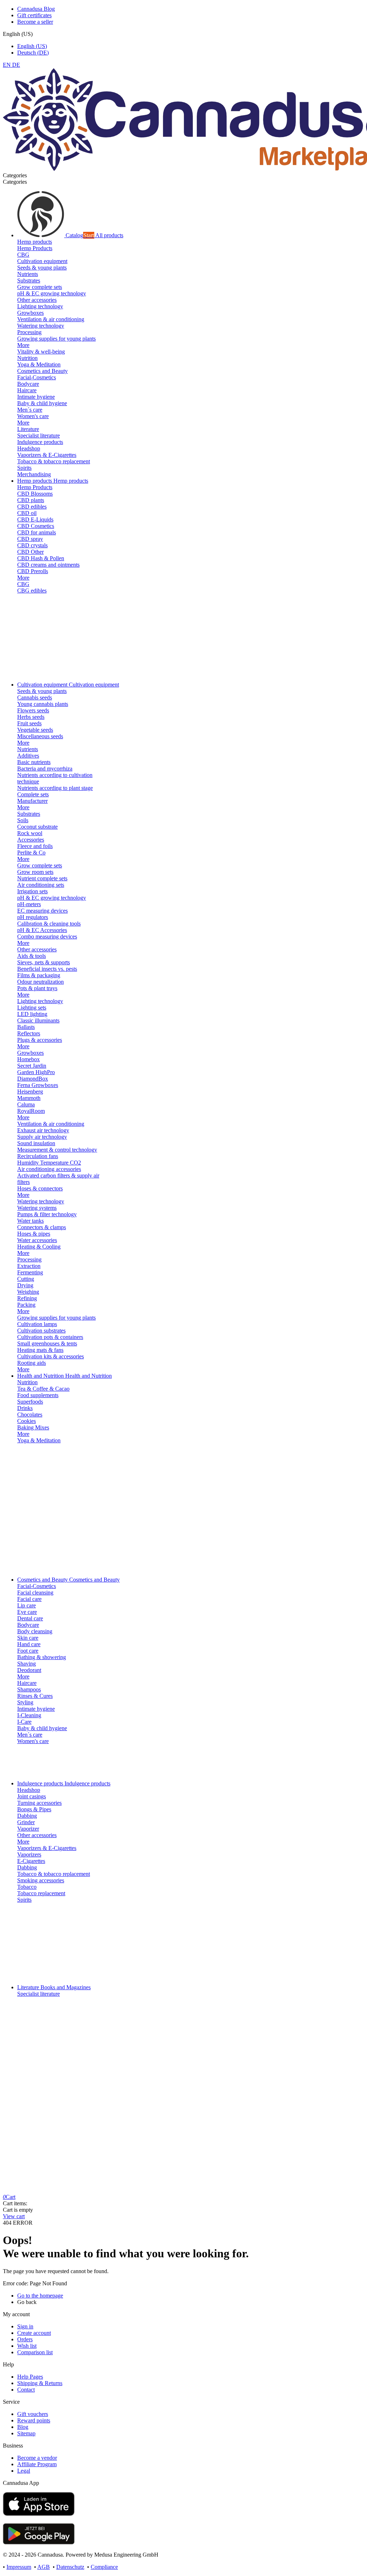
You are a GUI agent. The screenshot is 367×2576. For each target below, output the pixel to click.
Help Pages (30, 2377)
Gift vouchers (33, 2414)
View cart (14, 2216)
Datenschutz (70, 2567)
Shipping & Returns (40, 2383)
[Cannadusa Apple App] (39, 2514)
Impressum (19, 2567)
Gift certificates (34, 15)
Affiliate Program (37, 2464)
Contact (26, 2390)
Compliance (104, 2567)
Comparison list (35, 2352)
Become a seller (35, 22)
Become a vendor (37, 2458)
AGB (44, 2567)
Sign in (25, 2326)
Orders (25, 2339)
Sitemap (26, 2433)
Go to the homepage (40, 2296)
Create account (34, 2333)
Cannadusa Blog (36, 9)
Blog (23, 2427)
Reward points (34, 2420)
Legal (24, 2471)
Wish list (27, 2346)
